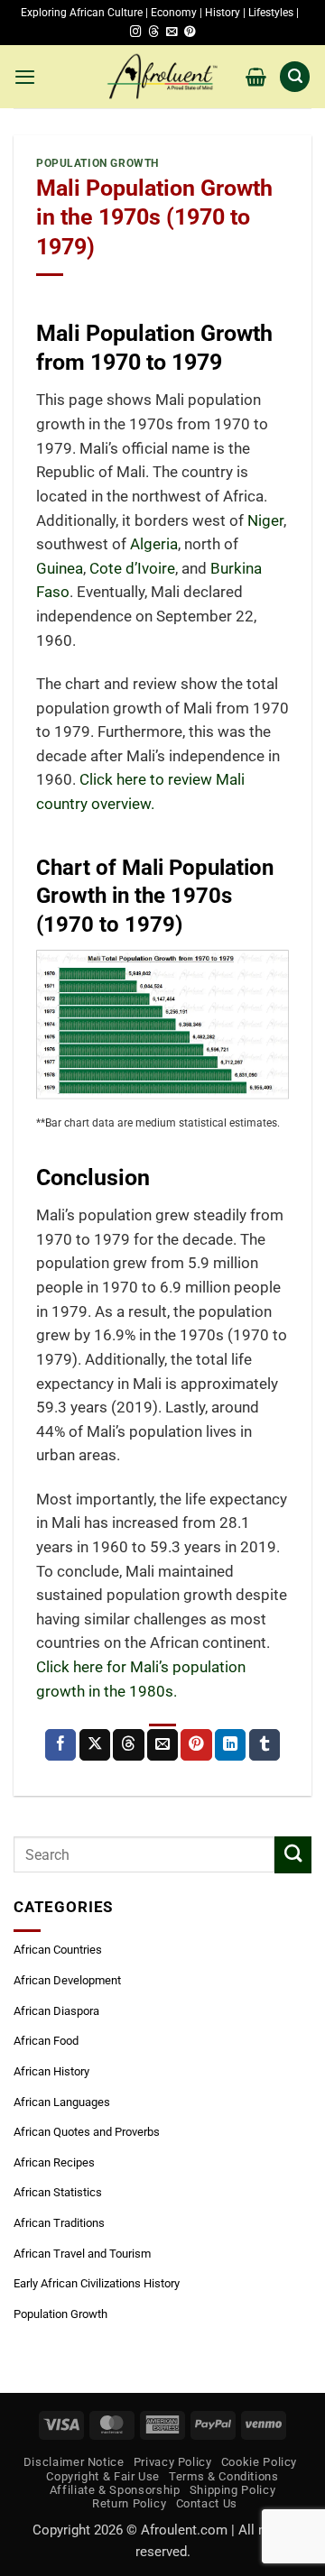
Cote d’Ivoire (132, 569)
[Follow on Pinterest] (190, 32)
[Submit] (293, 1855)
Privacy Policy (173, 2462)
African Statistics (58, 2192)
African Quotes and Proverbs (87, 2132)
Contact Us (207, 2503)
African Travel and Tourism (82, 2254)
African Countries (58, 1950)
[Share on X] (95, 1745)
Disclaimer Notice (74, 2462)
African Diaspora (56, 2011)
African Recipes (54, 2162)
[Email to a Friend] (162, 1745)
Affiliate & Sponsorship (115, 2490)
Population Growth (97, 163)
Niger (265, 521)
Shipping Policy (233, 2490)
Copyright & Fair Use (103, 2476)
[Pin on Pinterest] (196, 1745)
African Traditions (59, 2223)
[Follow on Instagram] (135, 32)
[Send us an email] (172, 32)
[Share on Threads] (128, 1745)
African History (51, 2071)
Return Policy (129, 2503)
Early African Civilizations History (97, 2283)
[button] (25, 77)
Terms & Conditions (223, 2476)
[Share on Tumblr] (265, 1745)
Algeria (154, 544)
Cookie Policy (259, 2462)
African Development (67, 1980)
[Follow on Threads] (153, 32)
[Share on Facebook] (60, 1745)
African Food (46, 2041)
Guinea (60, 569)
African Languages (62, 2102)
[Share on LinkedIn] (230, 1745)
